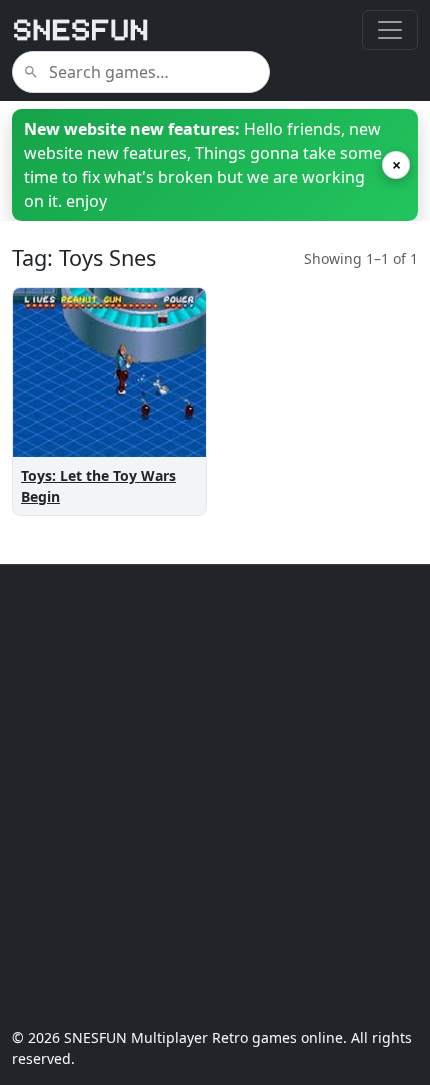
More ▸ (164, 453)
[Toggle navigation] (390, 30)
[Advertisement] (215, 796)
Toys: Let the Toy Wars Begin (98, 486)
